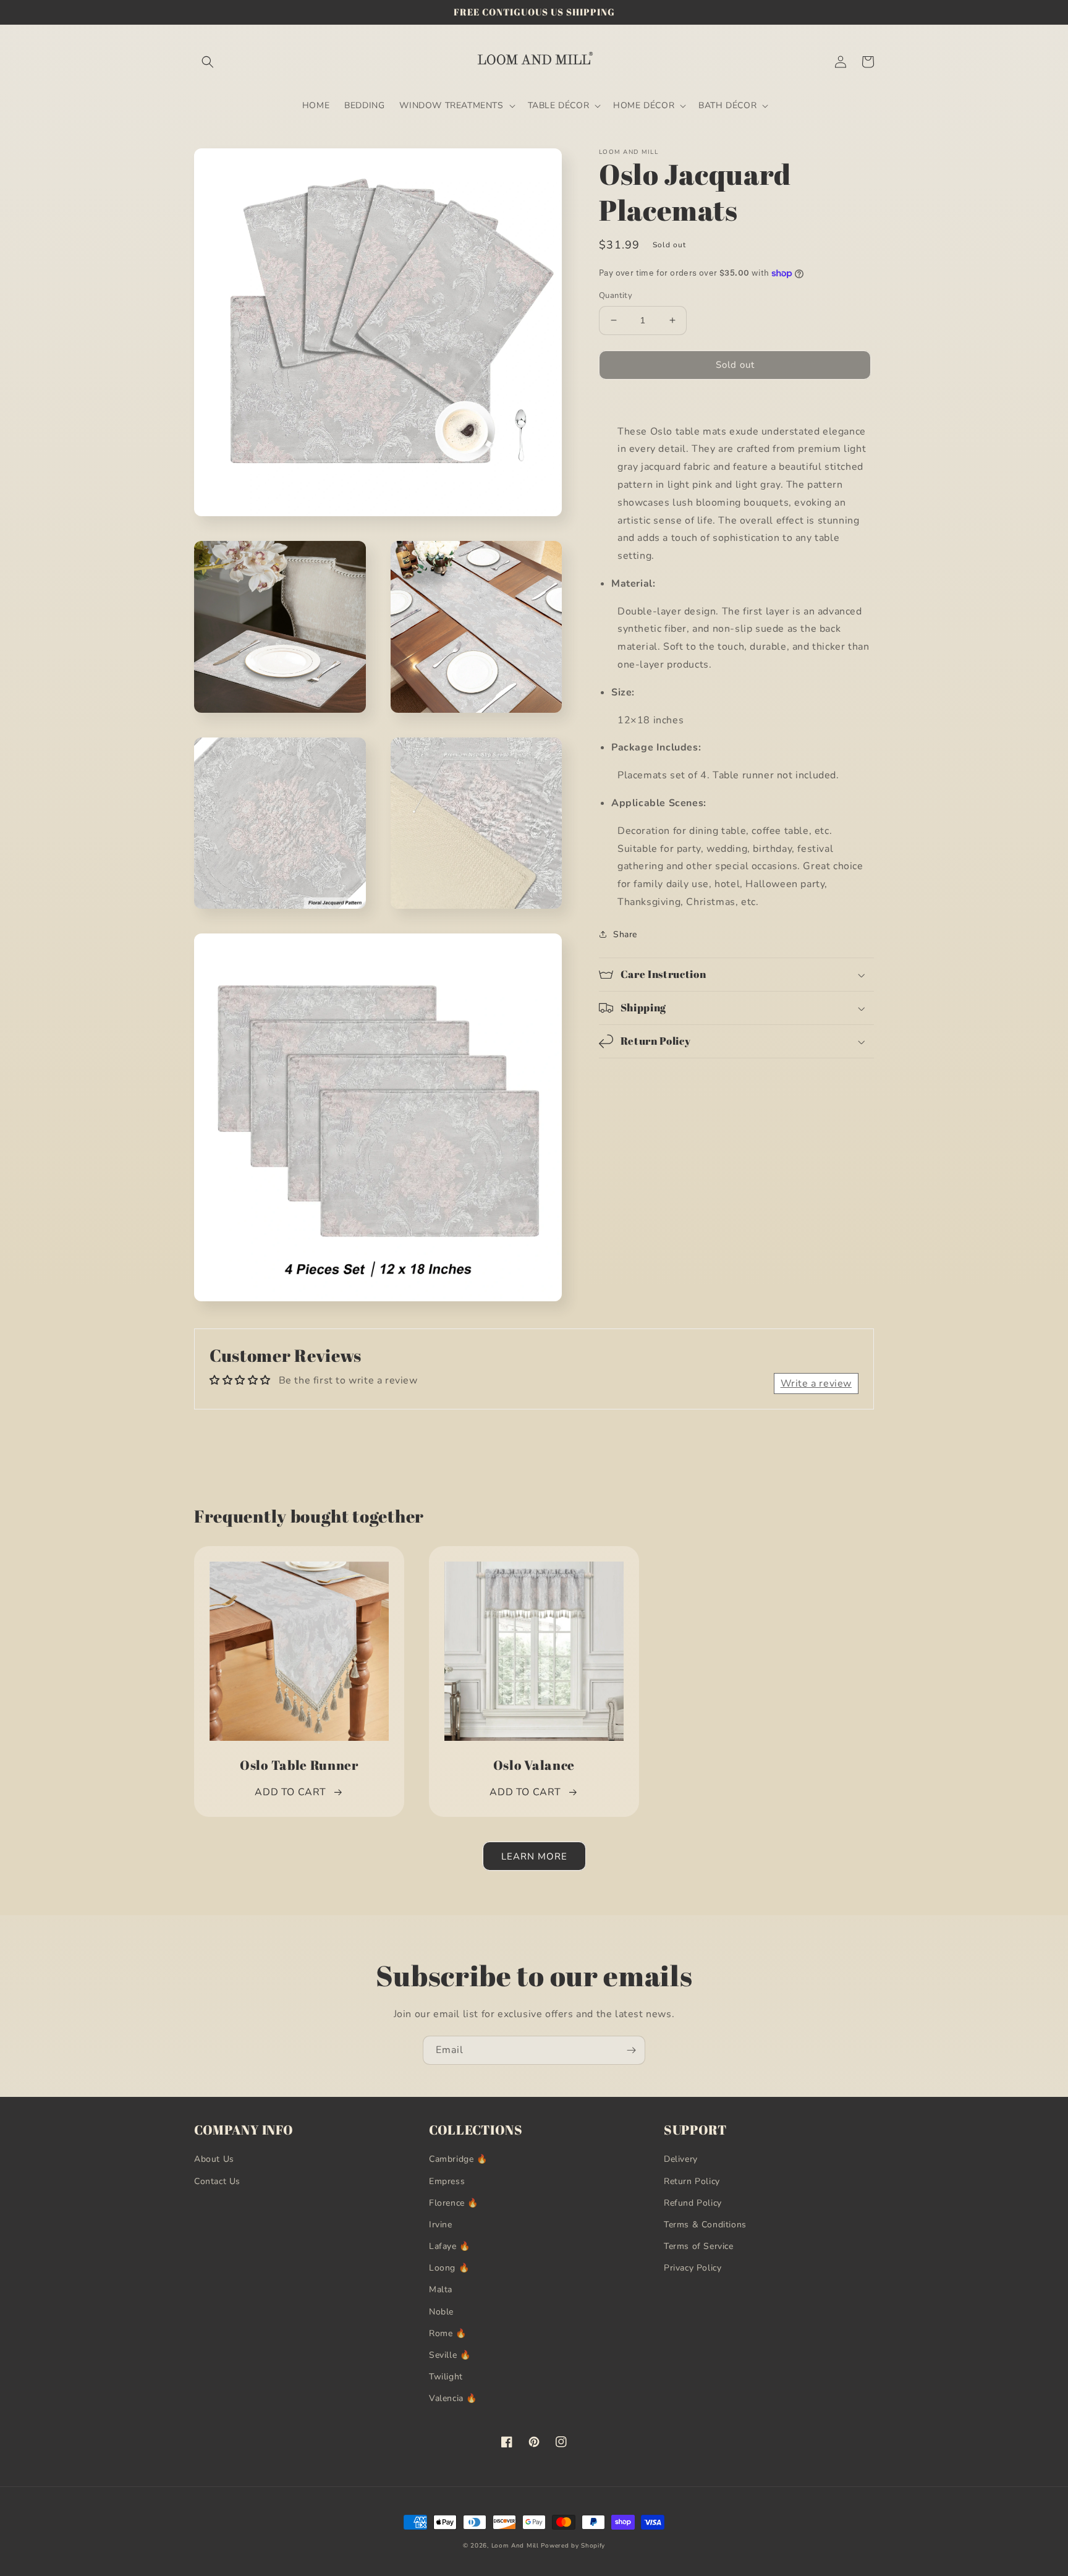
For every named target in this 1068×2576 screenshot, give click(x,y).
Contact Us (217, 2181)
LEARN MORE (534, 1856)
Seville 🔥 (450, 2355)
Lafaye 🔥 (450, 2246)
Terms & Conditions (705, 2225)
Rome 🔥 (448, 2333)
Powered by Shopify (573, 2546)
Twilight (446, 2377)
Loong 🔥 (449, 2268)
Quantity (616, 295)
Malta (441, 2289)
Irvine (441, 2225)
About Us (214, 2159)
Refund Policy (693, 2203)
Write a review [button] (816, 1384)
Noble (441, 2312)
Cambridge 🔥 (458, 2159)
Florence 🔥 (454, 2203)
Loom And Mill (515, 2546)
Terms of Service (699, 2246)
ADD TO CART (290, 1792)
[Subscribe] (631, 2050)
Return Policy (692, 2181)
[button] (208, 62)
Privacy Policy (693, 2268)
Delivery (681, 2159)
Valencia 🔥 (453, 2398)
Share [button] (625, 934)
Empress (447, 2181)
